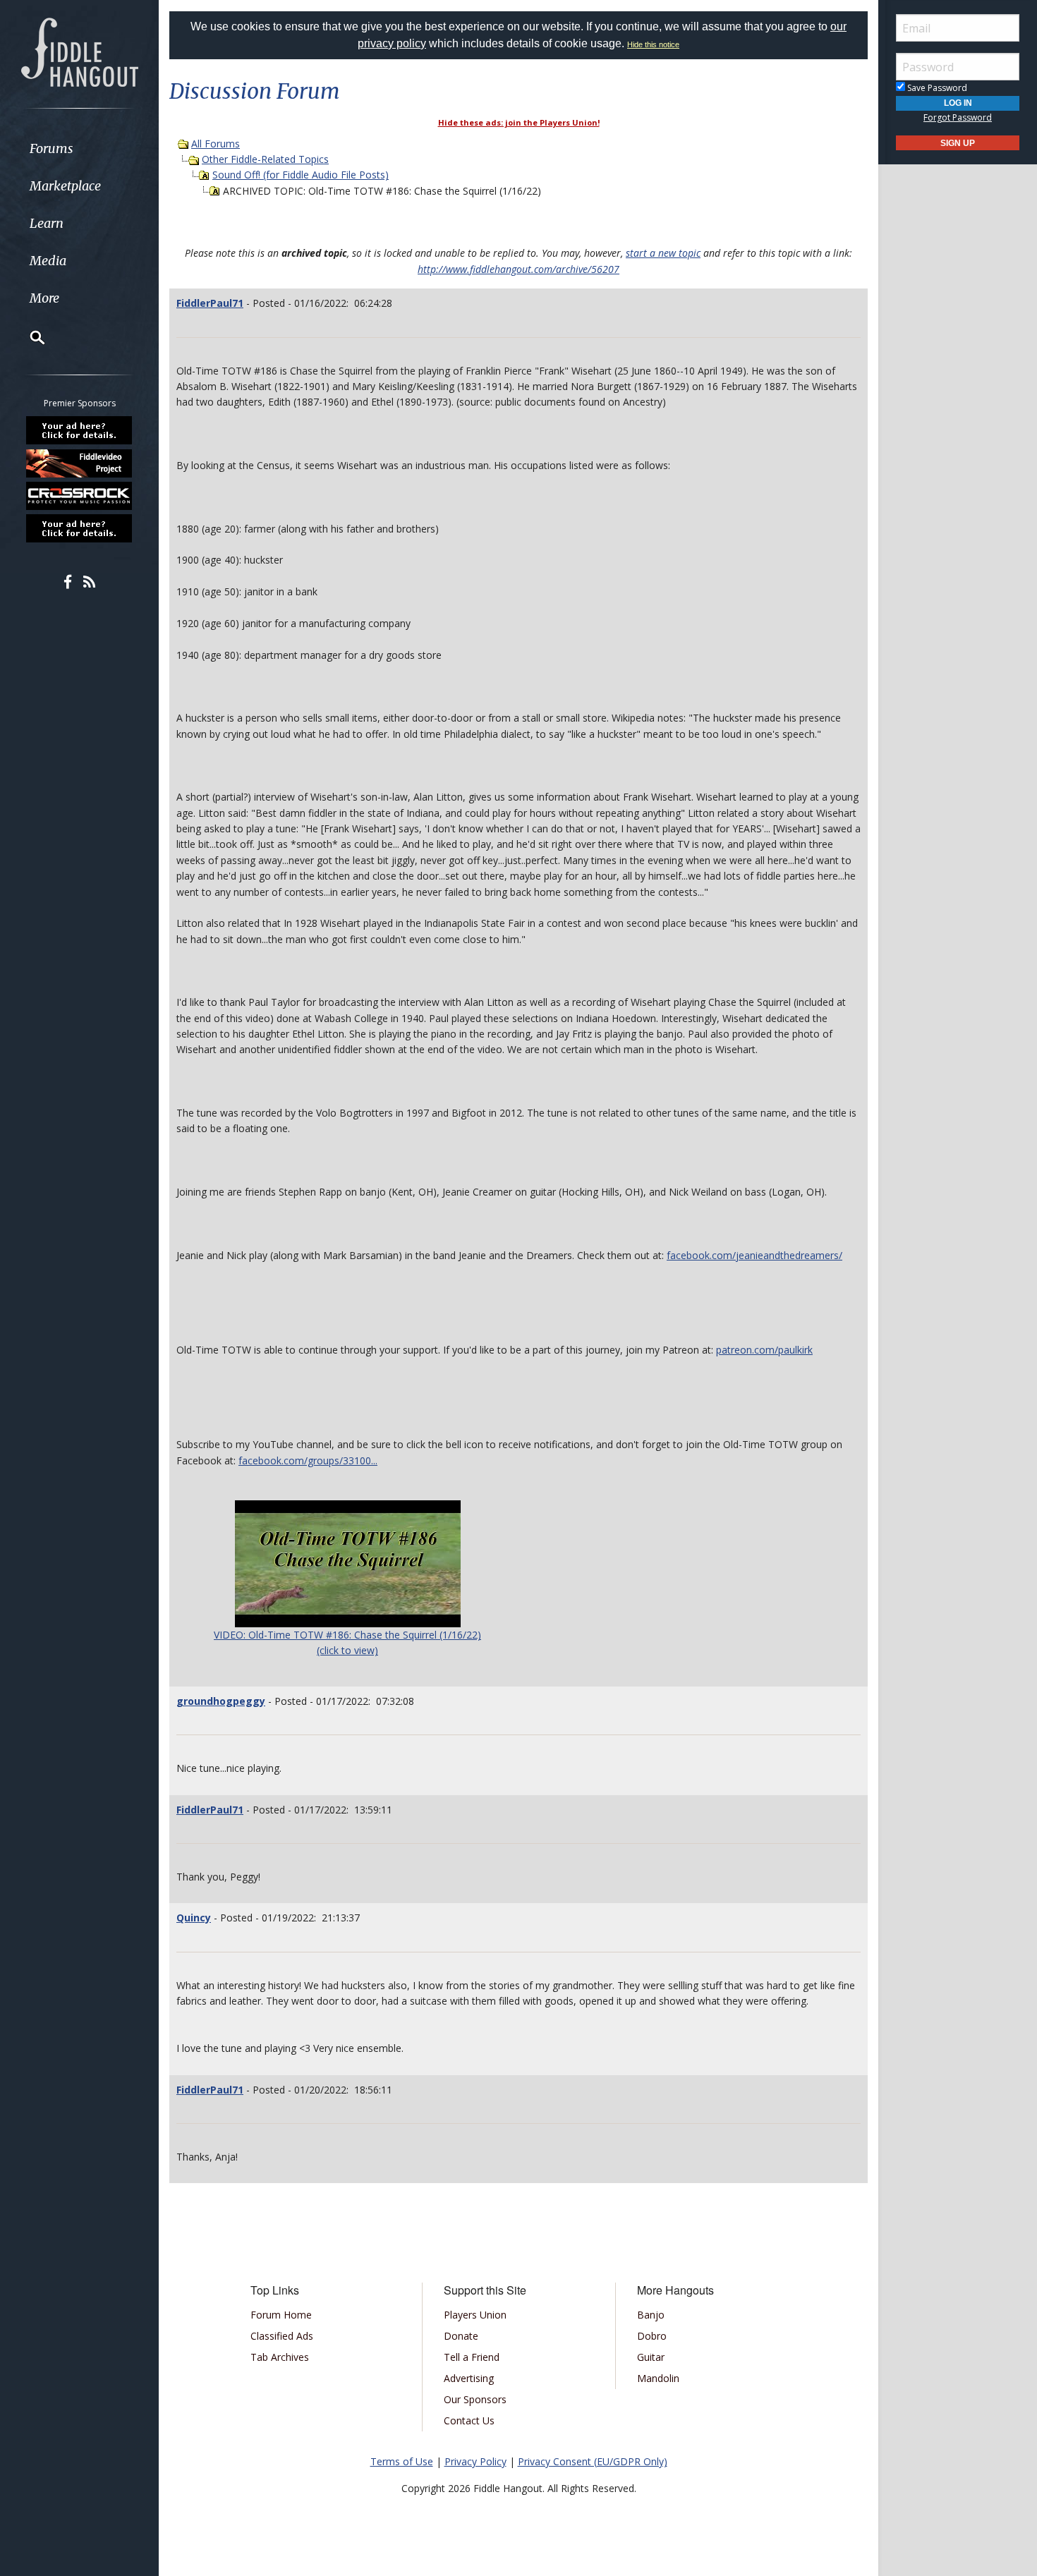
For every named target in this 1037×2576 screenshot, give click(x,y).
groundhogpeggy (221, 1701)
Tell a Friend (472, 2357)
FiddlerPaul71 (210, 303)
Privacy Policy (475, 2461)
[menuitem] (79, 148)
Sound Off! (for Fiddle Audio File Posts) (301, 175)
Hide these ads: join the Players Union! (519, 122)
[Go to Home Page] (80, 51)
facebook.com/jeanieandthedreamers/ (754, 1255)
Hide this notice (653, 44)
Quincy (194, 1918)
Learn (47, 223)
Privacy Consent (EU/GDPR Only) (593, 2461)
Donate (461, 2336)
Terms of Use (402, 2461)
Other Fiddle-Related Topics (265, 159)
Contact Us (469, 2420)
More (44, 298)
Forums (51, 148)
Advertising (469, 2378)
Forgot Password (958, 117)
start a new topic (663, 253)
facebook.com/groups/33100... (308, 1460)
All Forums (216, 144)
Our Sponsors (475, 2399)
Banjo (651, 2315)
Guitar (651, 2357)
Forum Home (281, 2315)
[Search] (28, 337)
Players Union (475, 2315)
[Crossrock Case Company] (80, 496)
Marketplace (65, 186)
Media (48, 261)
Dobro (652, 2336)
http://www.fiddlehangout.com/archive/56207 (518, 269)
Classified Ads (282, 2336)
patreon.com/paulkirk (764, 1350)
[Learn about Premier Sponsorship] (80, 430)
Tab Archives (280, 2357)
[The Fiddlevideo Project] (80, 463)
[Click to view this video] (348, 1562)
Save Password (936, 88)
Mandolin (658, 2378)
